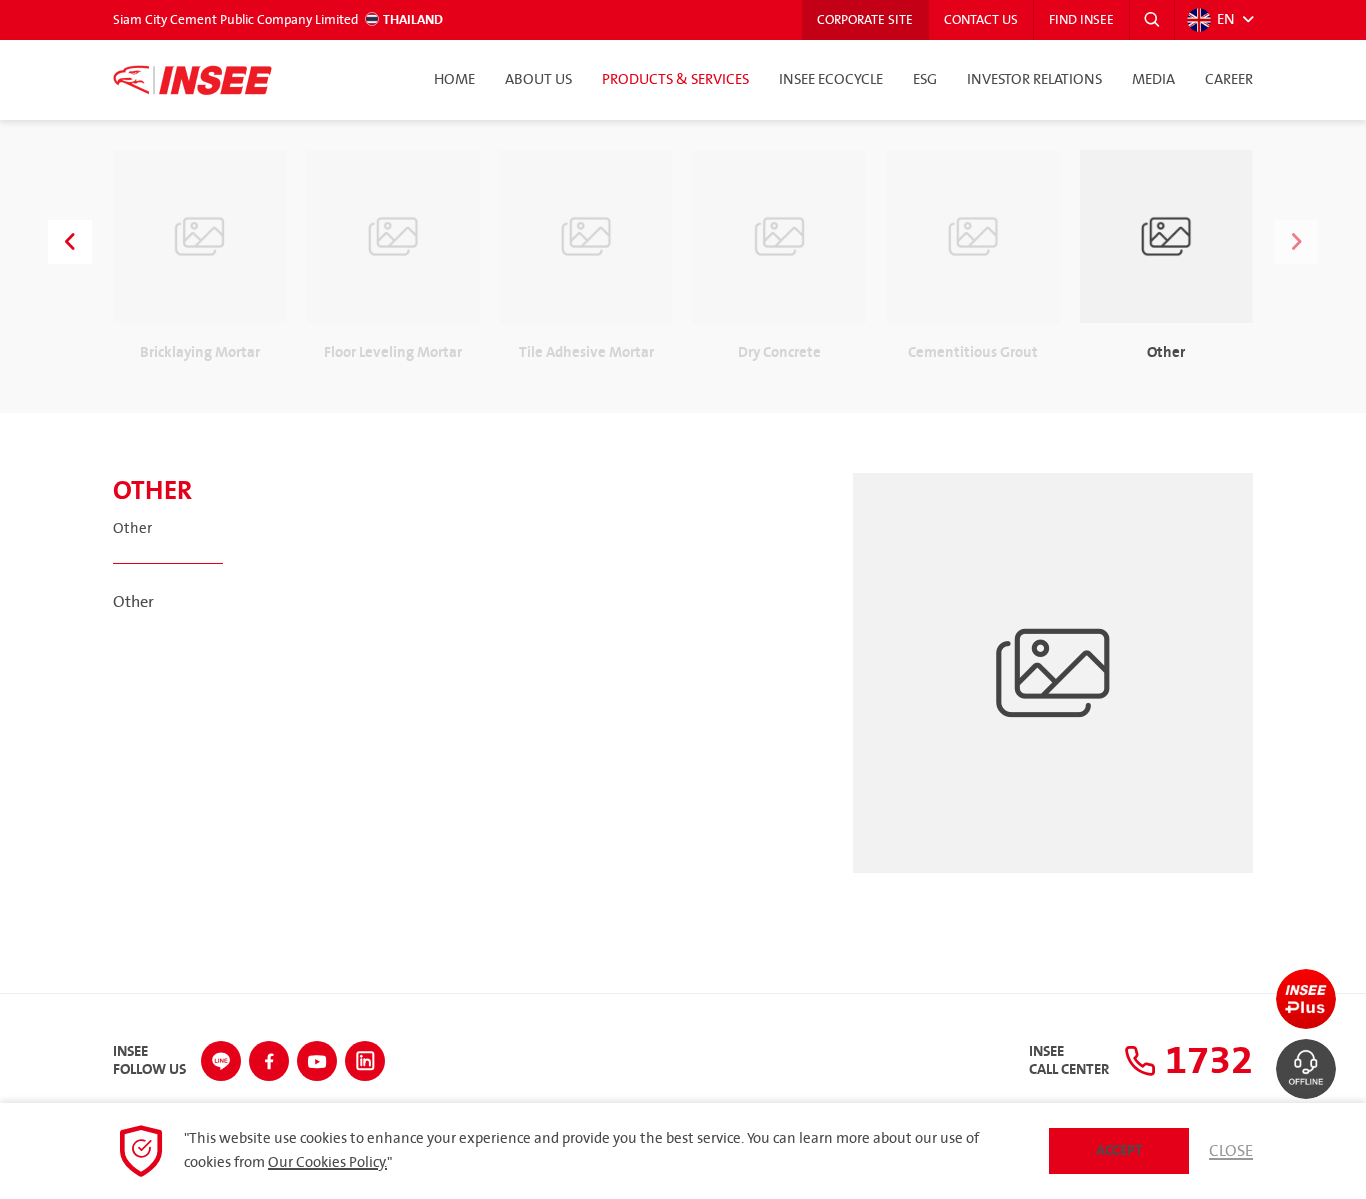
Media (1153, 80)
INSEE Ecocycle (831, 80)
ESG (925, 80)
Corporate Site (865, 20)
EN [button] (1226, 20)
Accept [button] (1119, 1150)
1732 (1204, 1061)
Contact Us (981, 20)
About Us (538, 80)
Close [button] (1231, 1151)
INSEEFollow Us (149, 1061)
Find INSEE (1081, 20)
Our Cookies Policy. (327, 1163)
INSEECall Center (1069, 1061)
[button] (1152, 20)
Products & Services (675, 80)
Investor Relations (1034, 80)
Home (454, 80)
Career (1229, 80)
